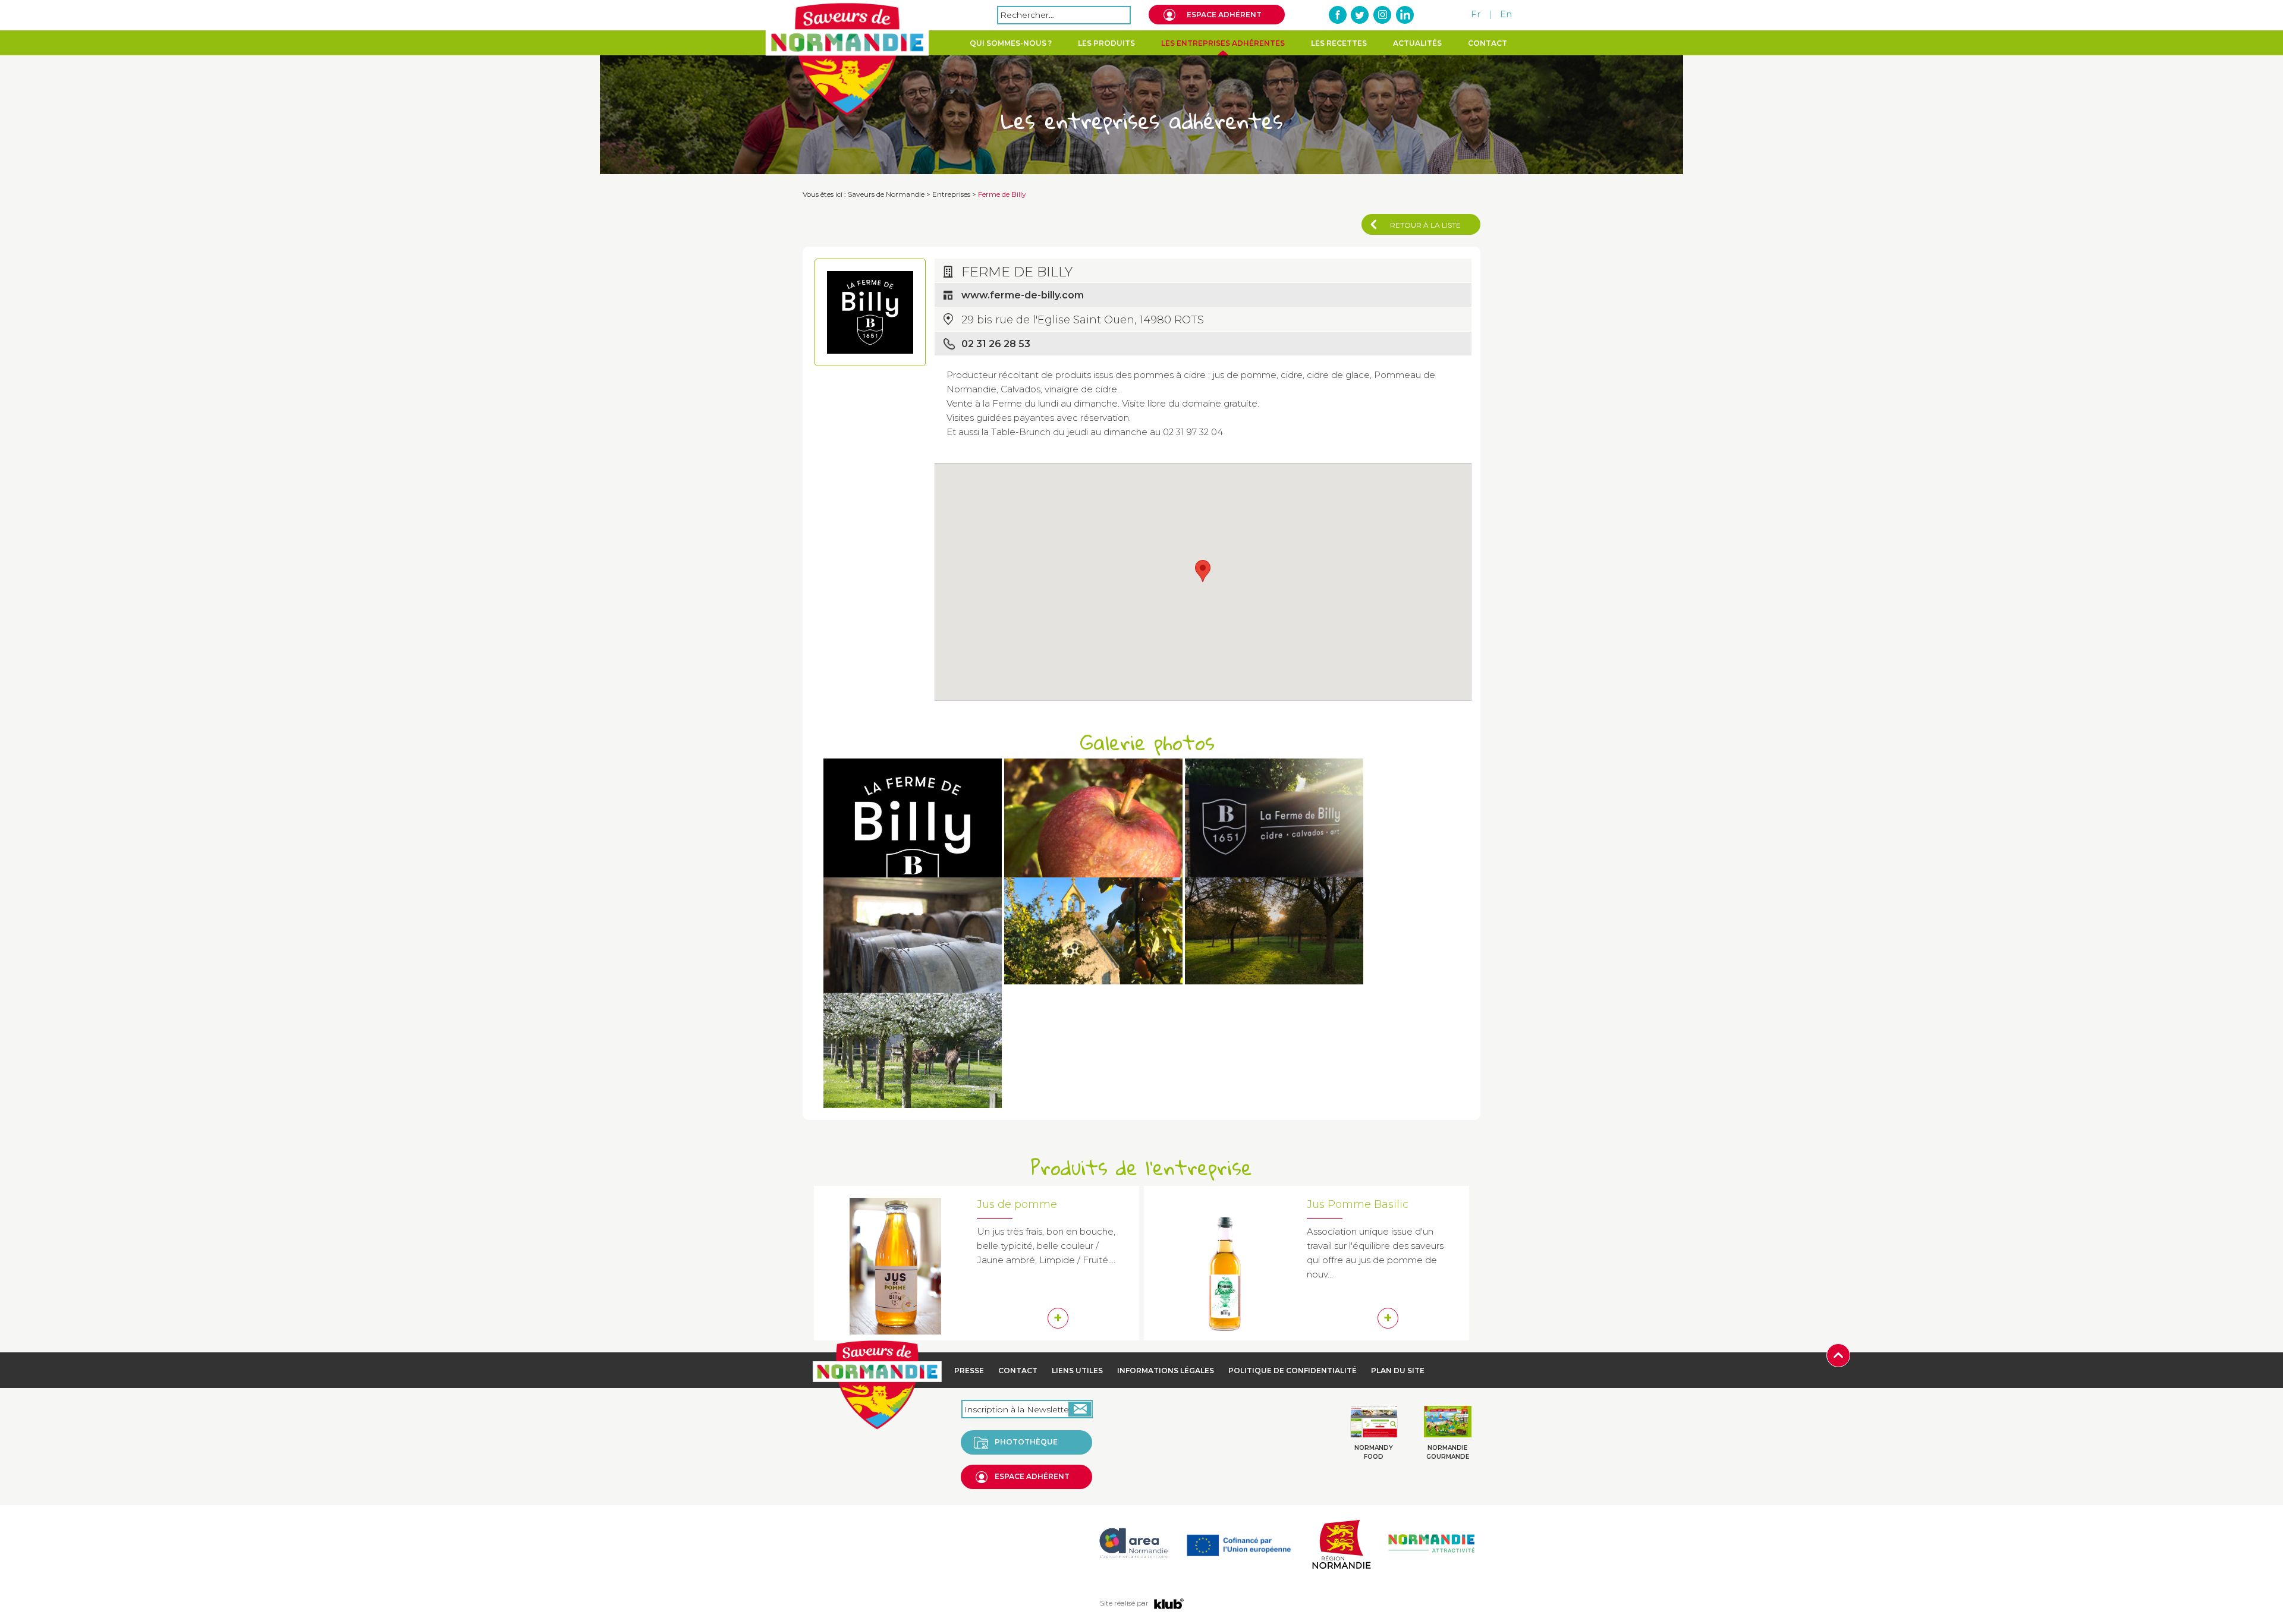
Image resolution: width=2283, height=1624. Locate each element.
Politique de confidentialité (1293, 1370)
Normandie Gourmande (1448, 1452)
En (1506, 14)
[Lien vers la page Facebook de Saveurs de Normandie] (1338, 15)
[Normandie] (1341, 1543)
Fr (1476, 14)
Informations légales (1166, 1370)
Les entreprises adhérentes (1223, 43)
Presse (969, 1370)
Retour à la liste (1425, 225)
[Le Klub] (1169, 1603)
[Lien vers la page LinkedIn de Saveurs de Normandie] (1404, 15)
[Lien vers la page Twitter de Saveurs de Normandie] (1360, 15)
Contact (1488, 43)
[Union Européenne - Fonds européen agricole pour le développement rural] (1239, 1543)
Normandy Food (1374, 1452)
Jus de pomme (1017, 1204)
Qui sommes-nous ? (1011, 43)
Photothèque (1026, 1442)
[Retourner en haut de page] (1838, 1354)
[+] (913, 843)
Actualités (1417, 43)
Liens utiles (1077, 1370)
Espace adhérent (1224, 15)
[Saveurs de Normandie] (847, 59)
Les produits (1106, 43)
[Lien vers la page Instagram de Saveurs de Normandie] (1382, 15)
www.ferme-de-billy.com (1023, 295)
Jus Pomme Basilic (1358, 1204)
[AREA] (1133, 1543)
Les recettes (1339, 43)
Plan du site (1398, 1370)
